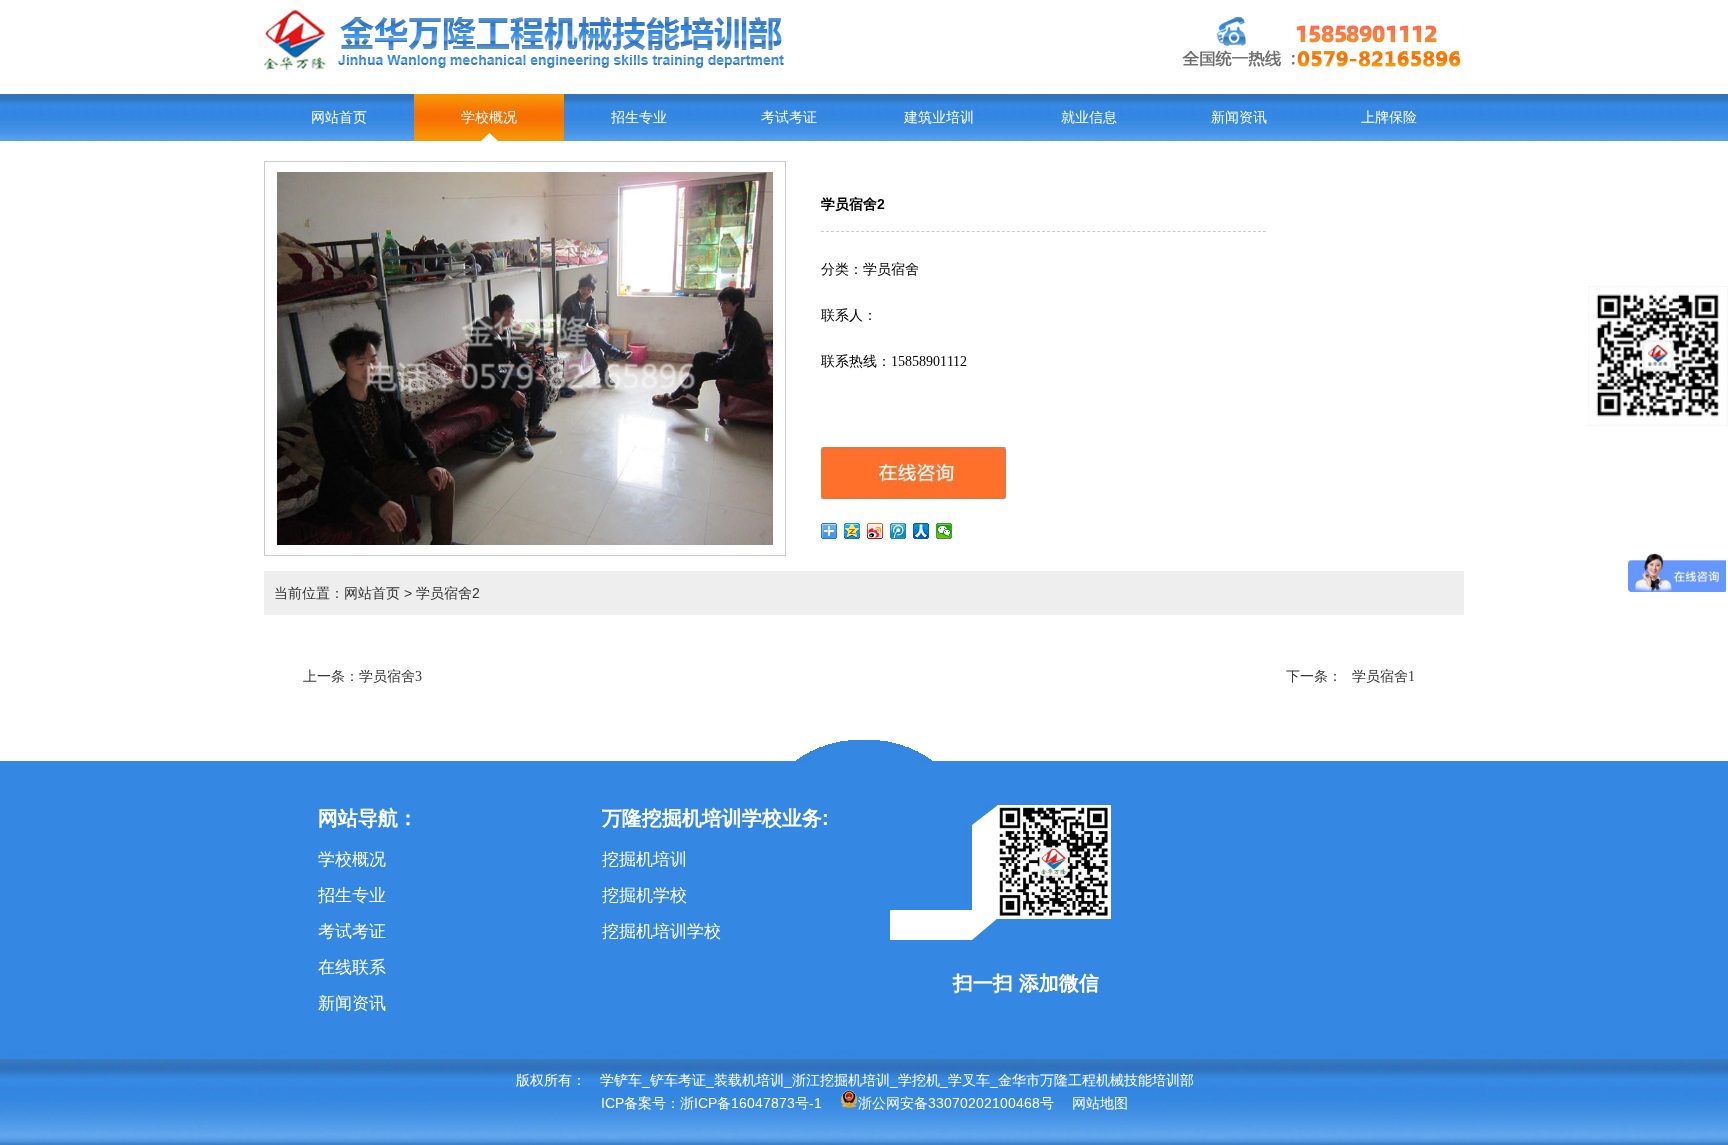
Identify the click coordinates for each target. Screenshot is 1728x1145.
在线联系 (352, 967)
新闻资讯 (1239, 117)
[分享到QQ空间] (852, 531)
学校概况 (489, 117)
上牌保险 (1389, 117)
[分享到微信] (944, 531)
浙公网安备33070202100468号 (956, 1103)
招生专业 (639, 117)
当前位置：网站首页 (337, 593)
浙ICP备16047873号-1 (751, 1103)
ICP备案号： (640, 1103)
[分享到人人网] (921, 531)
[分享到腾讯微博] (898, 531)
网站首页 (339, 117)
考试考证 (789, 117)
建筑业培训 (939, 117)
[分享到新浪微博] (875, 531)
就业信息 (1089, 117)
